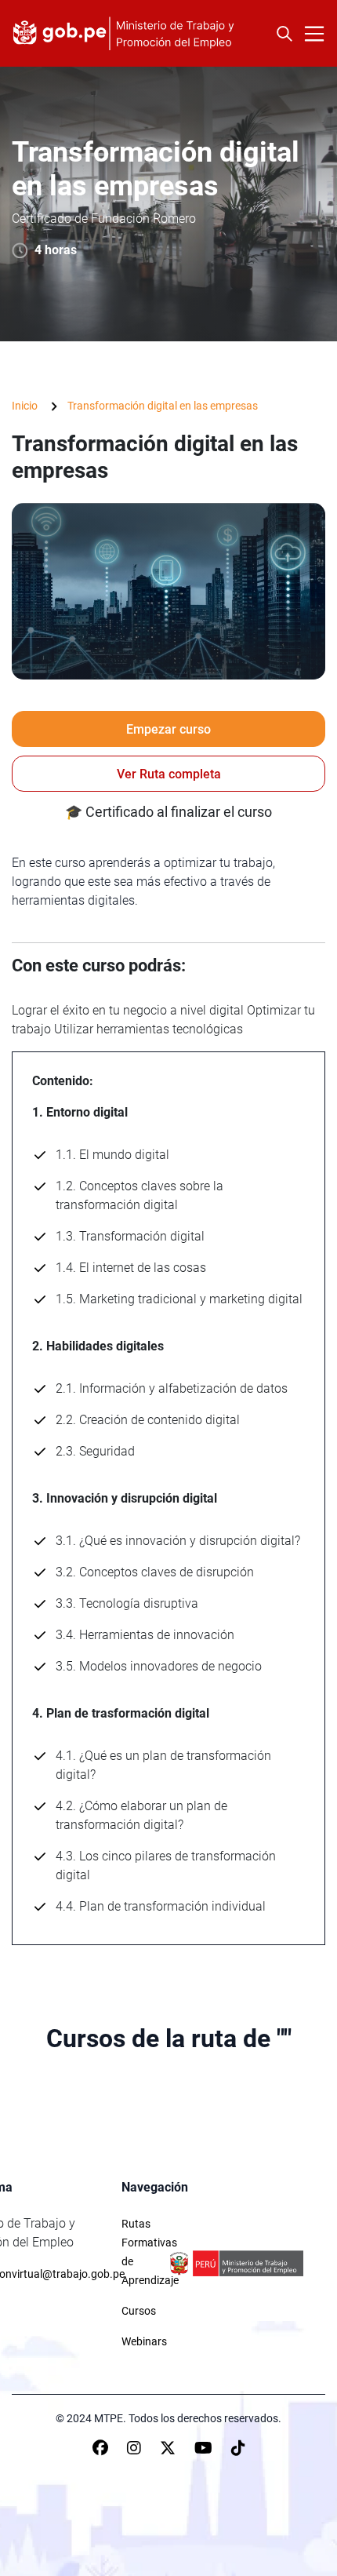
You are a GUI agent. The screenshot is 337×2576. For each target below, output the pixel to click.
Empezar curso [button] (168, 729)
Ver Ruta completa (169, 774)
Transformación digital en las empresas (163, 406)
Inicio (25, 406)
